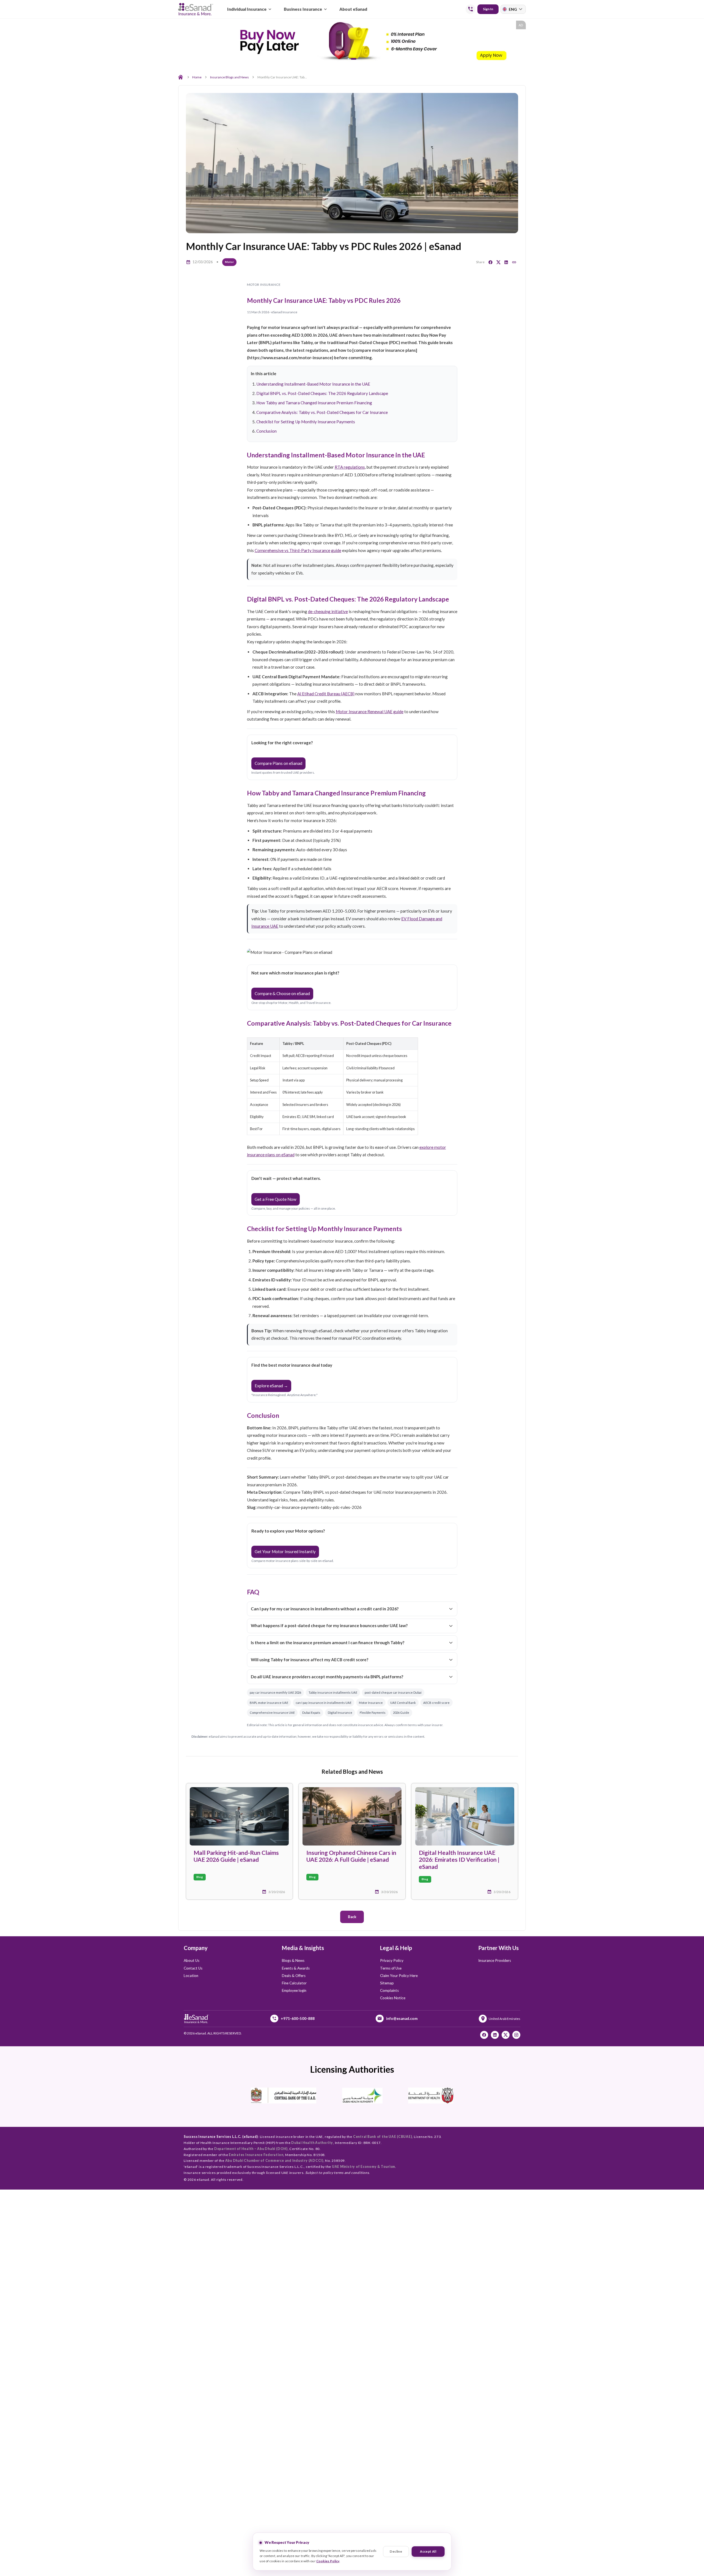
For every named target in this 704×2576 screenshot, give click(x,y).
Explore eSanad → (271, 1386)
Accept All (428, 2551)
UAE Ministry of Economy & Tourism (364, 2167)
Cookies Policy (328, 2561)
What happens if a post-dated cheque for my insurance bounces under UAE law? (329, 1625)
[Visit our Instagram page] (516, 2035)
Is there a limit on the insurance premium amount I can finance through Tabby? (328, 1643)
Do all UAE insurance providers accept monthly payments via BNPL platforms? (327, 1677)
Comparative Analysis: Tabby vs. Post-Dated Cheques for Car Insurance (322, 412)
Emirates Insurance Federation (256, 2155)
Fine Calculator (294, 1983)
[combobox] (513, 9)
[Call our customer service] (471, 9)
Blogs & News (293, 1960)
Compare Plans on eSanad (278, 763)
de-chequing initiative (328, 611)
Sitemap (387, 1983)
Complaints (389, 1990)
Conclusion (266, 431)
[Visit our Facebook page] (484, 2035)
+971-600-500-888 (298, 2018)
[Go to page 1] (350, 59)
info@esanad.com (402, 2018)
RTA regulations (350, 467)
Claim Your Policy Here (399, 1976)
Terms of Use (391, 1968)
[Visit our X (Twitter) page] (506, 2035)
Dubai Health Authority (312, 2143)
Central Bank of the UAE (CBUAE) (383, 2137)
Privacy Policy (392, 1960)
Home (197, 77)
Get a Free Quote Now (276, 1199)
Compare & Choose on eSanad (282, 993)
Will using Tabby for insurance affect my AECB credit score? (310, 1660)
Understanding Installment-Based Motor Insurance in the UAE (313, 384)
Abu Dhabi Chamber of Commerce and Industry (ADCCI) (274, 2161)
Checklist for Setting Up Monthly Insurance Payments (306, 422)
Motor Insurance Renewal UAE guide (370, 712)
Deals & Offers (294, 1976)
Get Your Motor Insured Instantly (285, 1551)
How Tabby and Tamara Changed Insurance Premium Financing (314, 403)
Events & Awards (296, 1968)
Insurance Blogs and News (229, 77)
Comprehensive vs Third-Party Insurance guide (298, 550)
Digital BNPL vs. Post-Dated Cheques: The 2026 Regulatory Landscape (322, 393)
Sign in (488, 9)
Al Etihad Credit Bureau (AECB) (326, 694)
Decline (396, 2551)
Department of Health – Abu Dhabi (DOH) (251, 2149)
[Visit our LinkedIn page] (495, 2035)
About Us (192, 1960)
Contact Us (193, 1968)
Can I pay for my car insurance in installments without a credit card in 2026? (325, 1609)
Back (352, 1917)
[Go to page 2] (355, 59)
